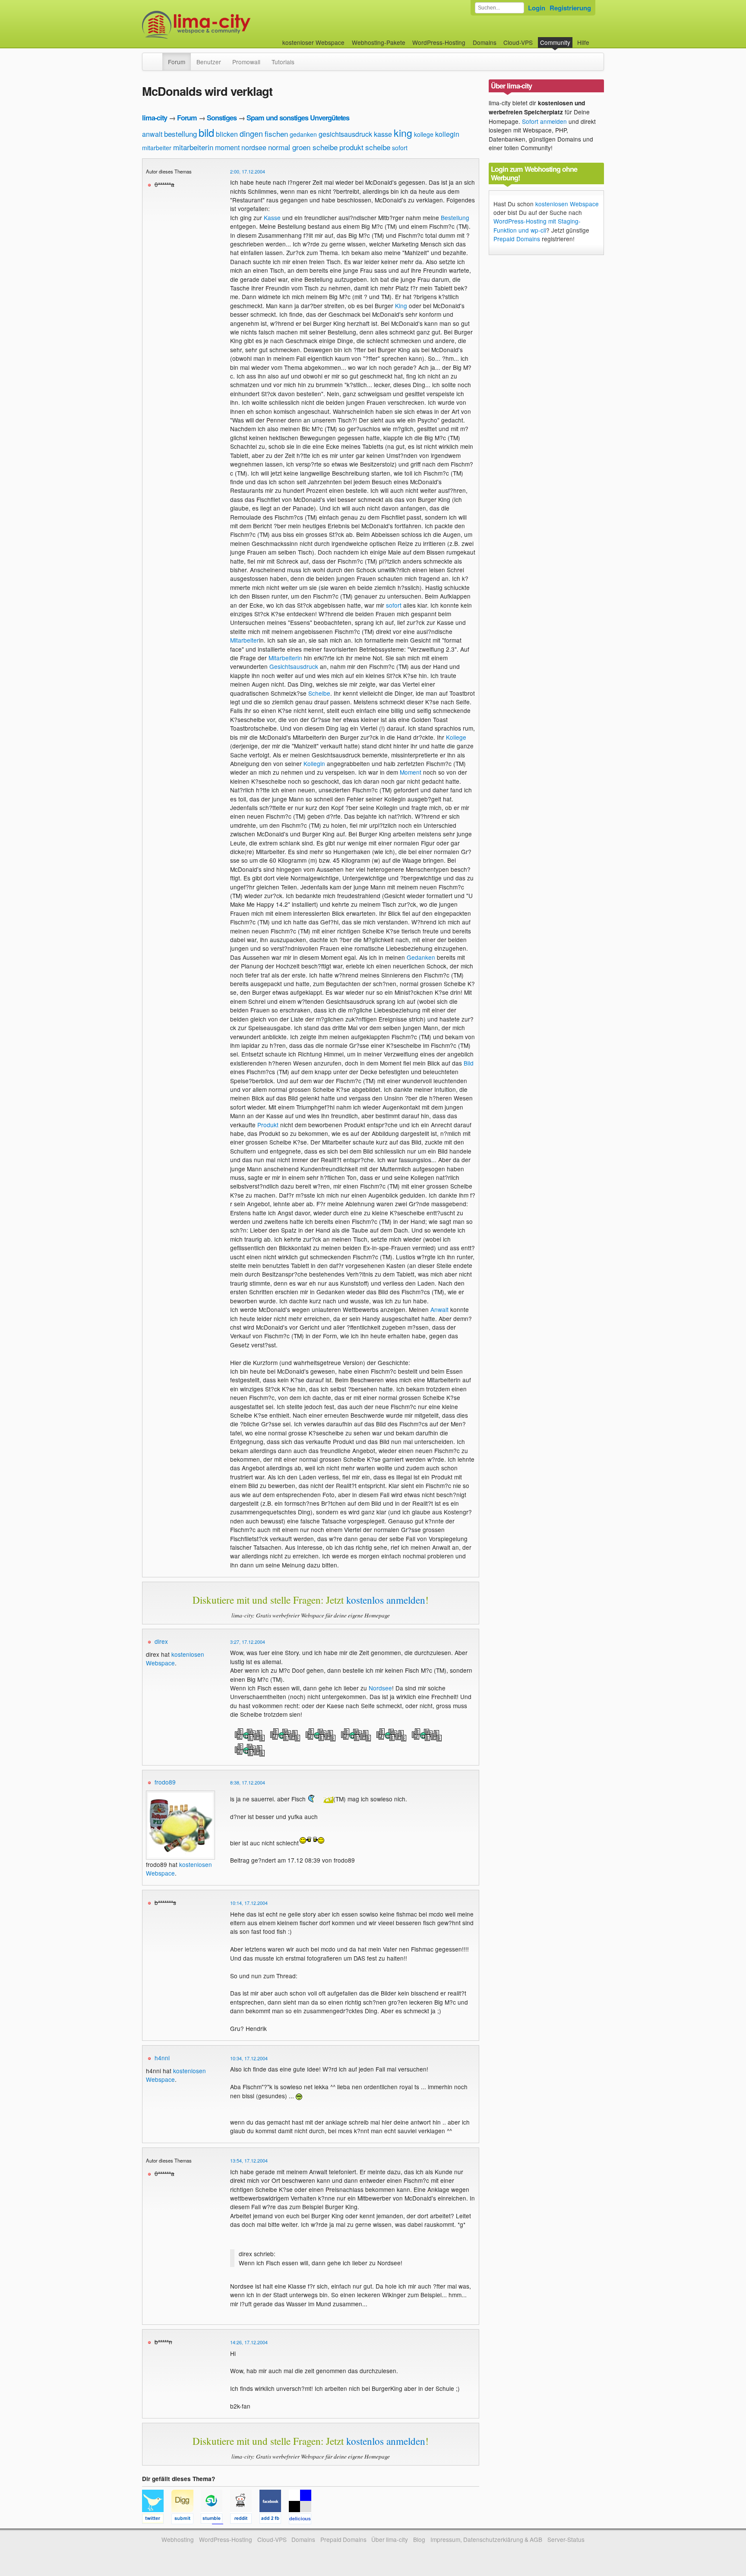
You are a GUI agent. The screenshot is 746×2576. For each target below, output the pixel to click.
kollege (424, 134)
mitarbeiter (157, 148)
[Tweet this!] (157, 2520)
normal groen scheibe (303, 147)
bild (206, 132)
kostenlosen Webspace (567, 204)
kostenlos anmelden (386, 1600)
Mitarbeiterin (285, 658)
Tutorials (283, 62)
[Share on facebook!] (274, 2520)
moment (227, 147)
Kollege (456, 737)
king (403, 133)
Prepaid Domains (517, 239)
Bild (469, 1063)
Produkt (268, 1125)
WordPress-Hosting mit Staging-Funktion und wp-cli (537, 225)
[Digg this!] (186, 2520)
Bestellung (455, 218)
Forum (177, 62)
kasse (383, 134)
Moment (411, 772)
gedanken (303, 134)
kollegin (447, 134)
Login (537, 8)
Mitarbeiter (245, 640)
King (401, 306)
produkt (351, 147)
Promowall (246, 62)
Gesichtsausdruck (294, 666)
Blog (419, 2539)
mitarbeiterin (193, 147)
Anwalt (439, 1309)
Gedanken (421, 957)
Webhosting (178, 2539)
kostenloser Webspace (313, 42)
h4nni (162, 2058)
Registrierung (570, 8)
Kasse (272, 218)
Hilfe (583, 42)
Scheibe (319, 693)
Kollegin (314, 763)
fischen (276, 134)
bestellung (180, 134)
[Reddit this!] (245, 2520)
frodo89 (165, 1782)
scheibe (378, 147)
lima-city (155, 118)
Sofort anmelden (544, 121)
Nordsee (380, 1688)
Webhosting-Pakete (379, 42)
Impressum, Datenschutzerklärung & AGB (486, 2539)
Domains (485, 42)
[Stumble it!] (215, 2520)
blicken (227, 134)
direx (161, 1641)
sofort (400, 148)
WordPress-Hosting (439, 42)
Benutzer (209, 62)
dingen (251, 133)
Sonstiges (222, 118)
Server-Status (566, 2539)
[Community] (157, 57)
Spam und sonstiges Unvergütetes (298, 118)
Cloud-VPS (518, 42)
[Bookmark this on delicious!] (303, 2520)
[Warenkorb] (596, 38)
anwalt (152, 134)
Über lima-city (390, 2539)
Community (555, 42)
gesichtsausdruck (345, 134)
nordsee (254, 147)
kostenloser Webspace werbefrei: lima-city (228, 25)
